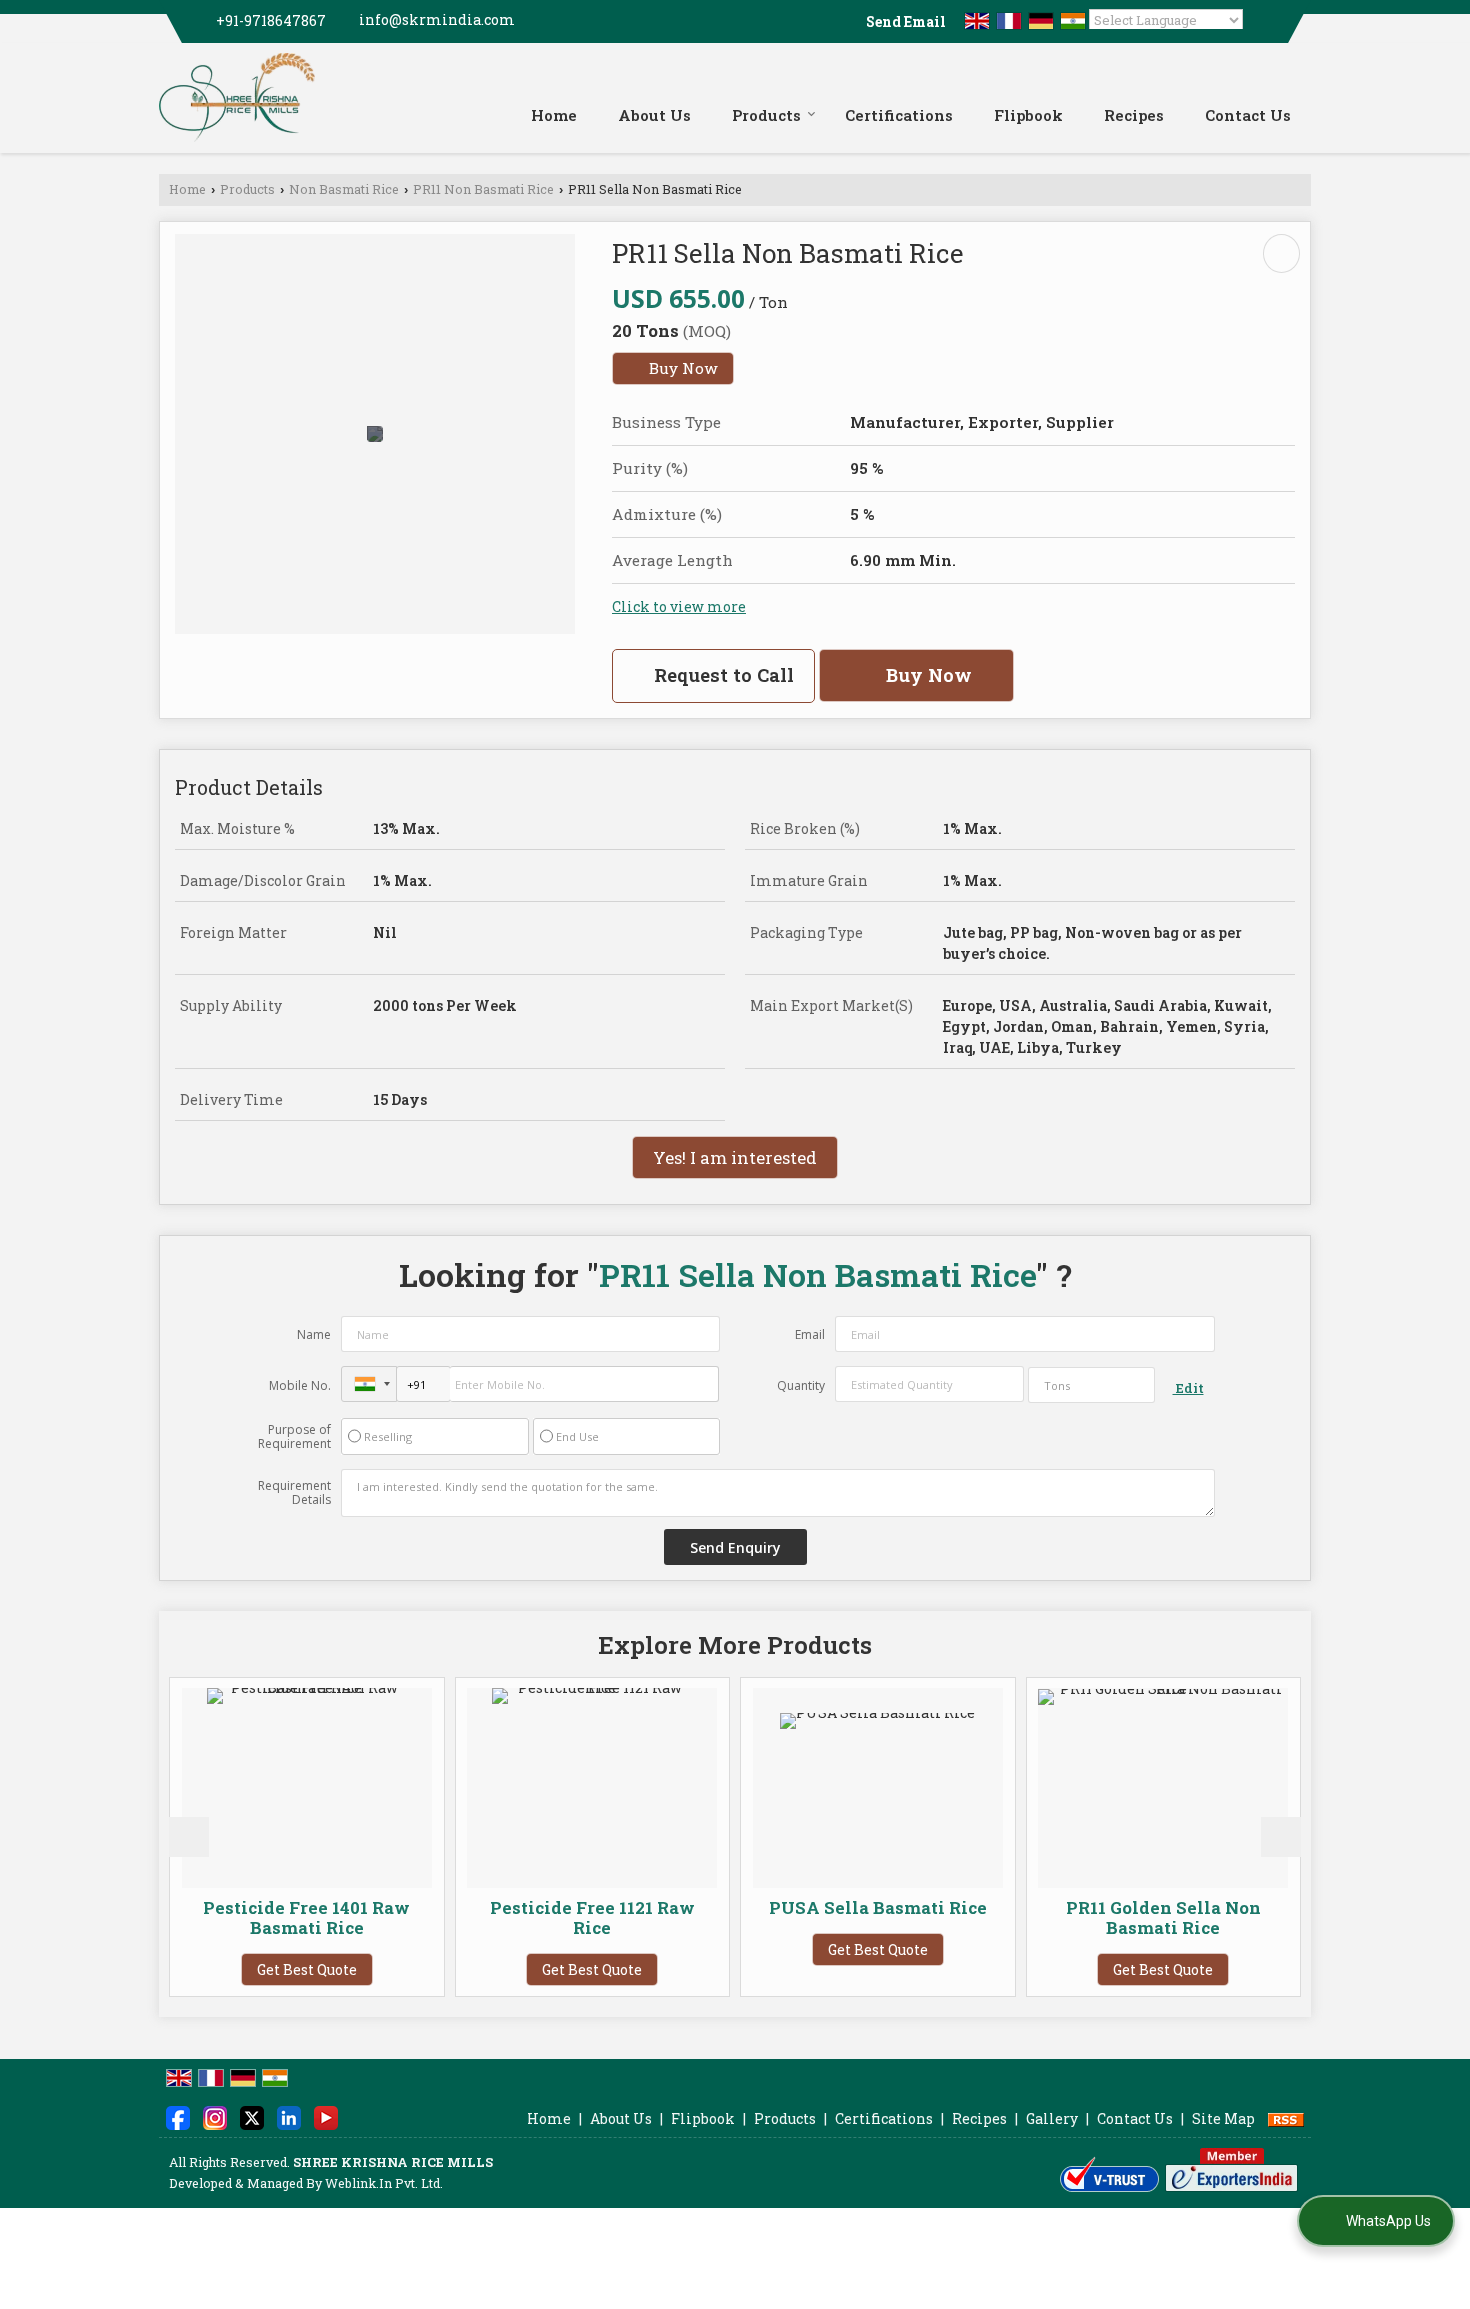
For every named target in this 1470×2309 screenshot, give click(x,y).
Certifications (899, 115)
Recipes (1134, 115)
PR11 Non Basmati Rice (483, 189)
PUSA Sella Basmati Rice (793, 1907)
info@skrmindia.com (437, 19)
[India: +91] (369, 1384)
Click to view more (679, 606)
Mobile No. (300, 1385)
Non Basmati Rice (344, 189)
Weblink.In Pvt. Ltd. (384, 2183)
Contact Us (1248, 115)
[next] (1281, 1837)
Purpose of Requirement (294, 1437)
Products (766, 115)
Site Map (1223, 2118)
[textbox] (1091, 1385)
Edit (1188, 1388)
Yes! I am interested (735, 1157)
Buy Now (681, 368)
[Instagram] (215, 2116)
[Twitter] (252, 2116)
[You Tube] (326, 2116)
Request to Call (721, 675)
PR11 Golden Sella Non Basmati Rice (1078, 1917)
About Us (654, 115)
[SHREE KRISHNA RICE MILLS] (237, 98)
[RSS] (1286, 2118)
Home (554, 115)
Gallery (1052, 2118)
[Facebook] (178, 2116)
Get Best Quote (222, 1969)
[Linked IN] (289, 2116)
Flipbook (1028, 115)
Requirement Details (294, 1493)
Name (314, 1334)
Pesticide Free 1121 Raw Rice (507, 1917)
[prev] (189, 1837)
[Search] (1298, 80)
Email (810, 1334)
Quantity (801, 1385)
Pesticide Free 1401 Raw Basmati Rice (222, 1917)
